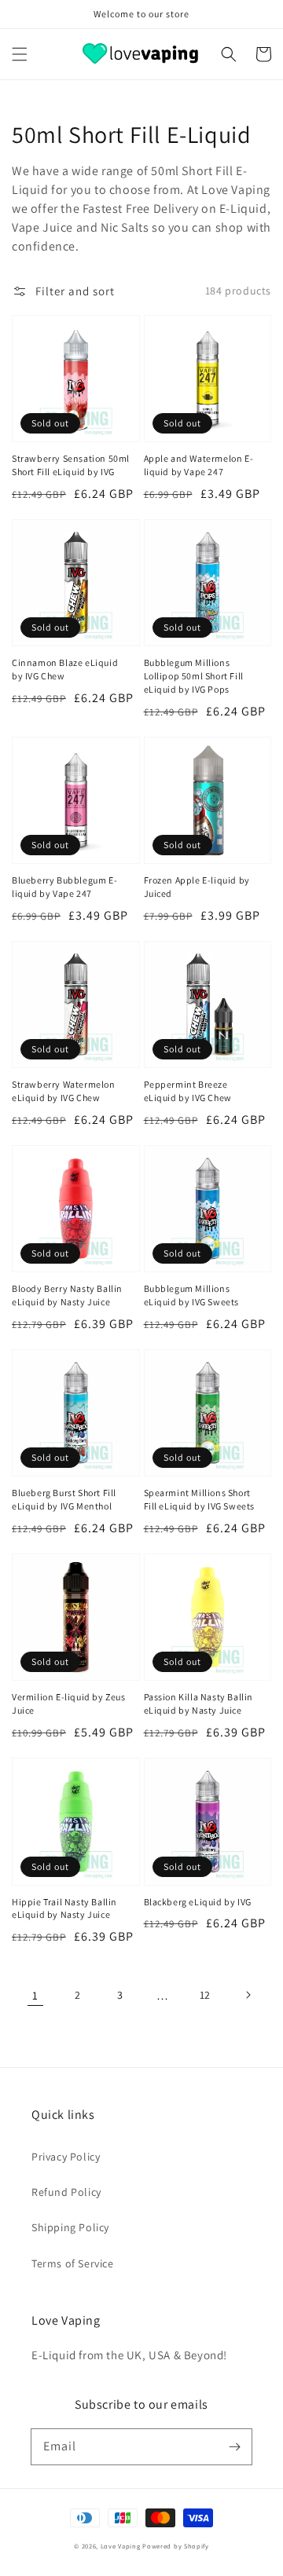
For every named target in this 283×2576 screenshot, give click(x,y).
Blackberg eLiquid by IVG (198, 1902)
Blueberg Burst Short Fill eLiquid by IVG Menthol (64, 1499)
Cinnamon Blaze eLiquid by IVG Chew (65, 669)
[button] (20, 54)
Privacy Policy (66, 2157)
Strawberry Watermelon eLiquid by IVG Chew (64, 1091)
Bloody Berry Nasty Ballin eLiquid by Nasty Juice (67, 1295)
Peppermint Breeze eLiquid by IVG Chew (188, 1091)
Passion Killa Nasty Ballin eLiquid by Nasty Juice (199, 1703)
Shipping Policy (70, 2227)
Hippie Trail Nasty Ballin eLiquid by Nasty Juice (64, 1908)
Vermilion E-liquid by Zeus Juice (69, 1703)
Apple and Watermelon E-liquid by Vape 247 (199, 465)
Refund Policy (66, 2192)
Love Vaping (121, 2546)
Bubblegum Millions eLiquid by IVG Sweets (192, 1295)
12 (205, 1995)
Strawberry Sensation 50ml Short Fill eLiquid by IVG (71, 465)
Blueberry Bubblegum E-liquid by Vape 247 (64, 887)
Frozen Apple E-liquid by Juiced (197, 887)
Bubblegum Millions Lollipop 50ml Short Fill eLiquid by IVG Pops (194, 676)
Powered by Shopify (176, 2546)
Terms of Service (73, 2263)
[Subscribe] (234, 2446)
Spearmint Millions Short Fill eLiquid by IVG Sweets (200, 1499)
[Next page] (248, 1995)
